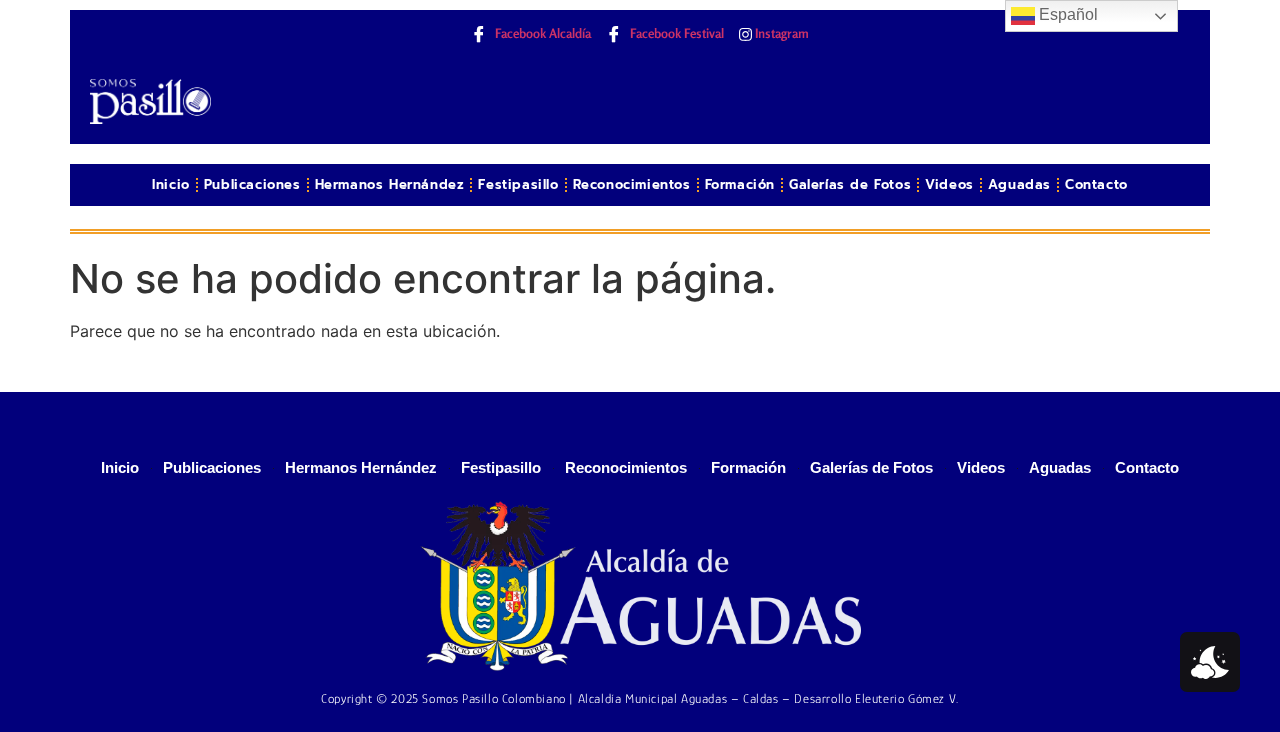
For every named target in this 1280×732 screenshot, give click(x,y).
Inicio (171, 184)
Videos (949, 184)
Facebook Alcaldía (541, 33)
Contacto (1096, 184)
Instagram (780, 33)
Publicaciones (252, 184)
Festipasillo (518, 184)
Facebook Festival (675, 33)
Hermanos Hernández (390, 184)
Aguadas (1019, 184)
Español (1066, 14)
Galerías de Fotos (850, 184)
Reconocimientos (632, 184)
